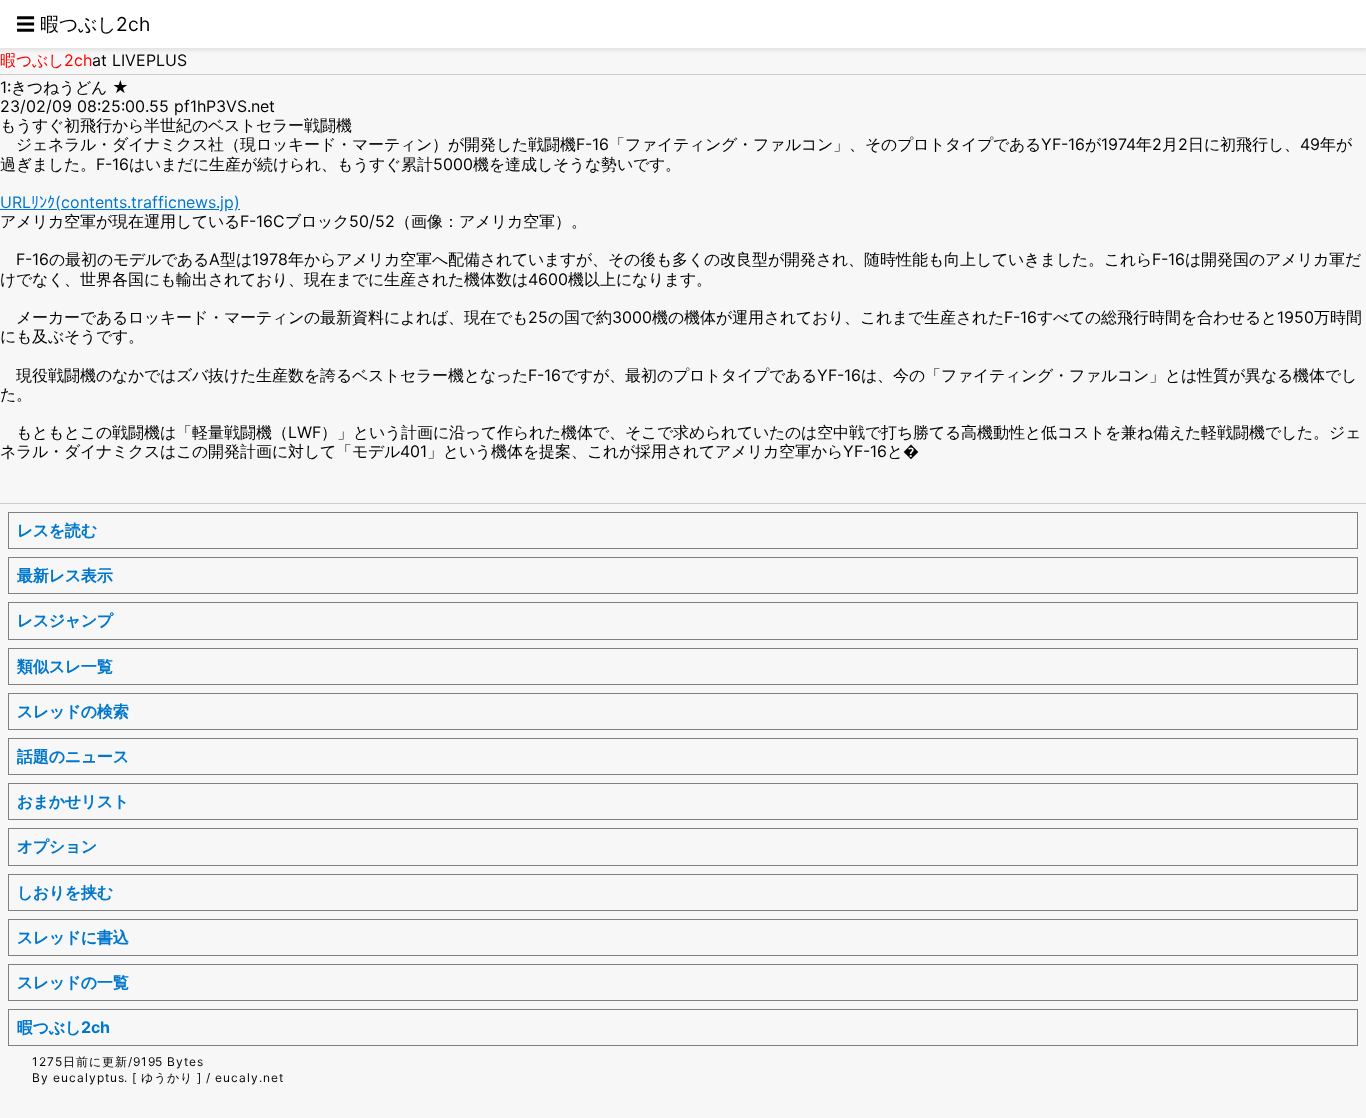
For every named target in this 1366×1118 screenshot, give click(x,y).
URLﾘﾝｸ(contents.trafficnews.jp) (120, 202)
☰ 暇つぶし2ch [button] (83, 24)
